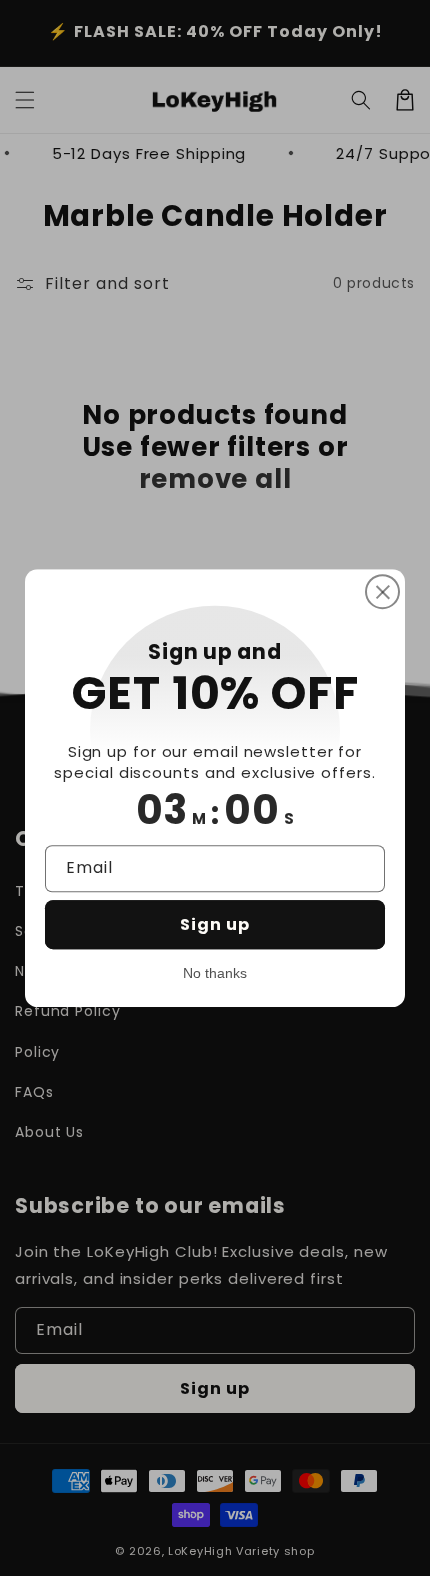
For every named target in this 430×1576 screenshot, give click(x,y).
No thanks (215, 973)
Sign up (215, 924)
